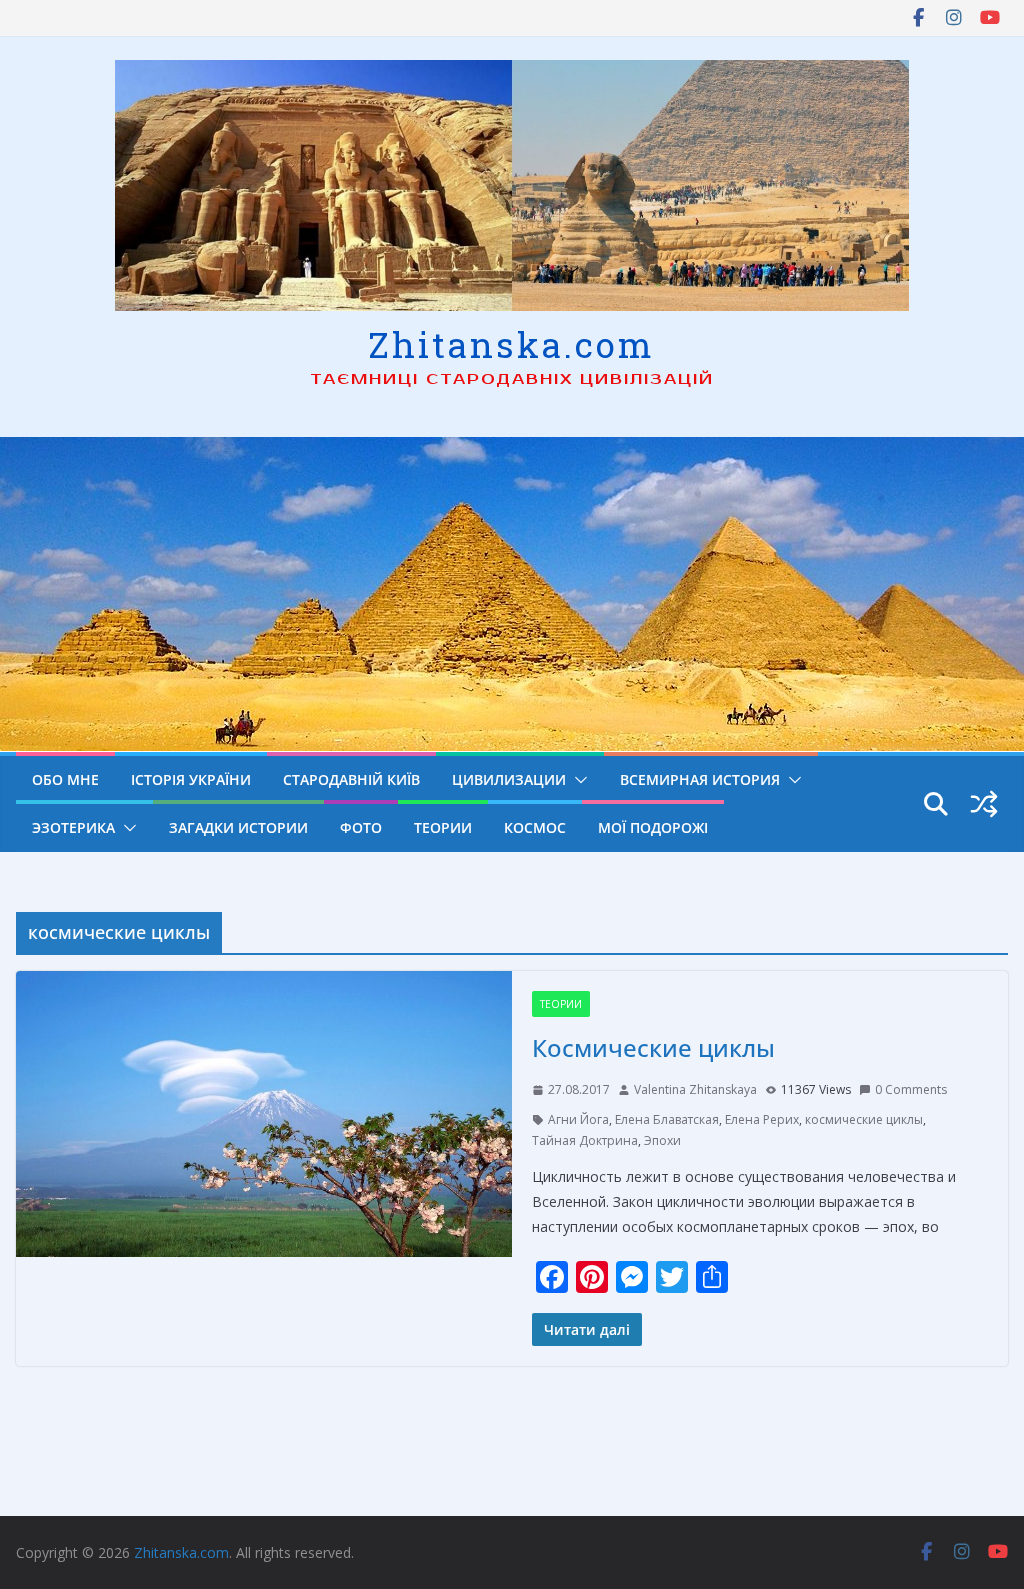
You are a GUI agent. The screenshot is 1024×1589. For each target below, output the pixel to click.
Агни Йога (578, 1119)
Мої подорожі (653, 827)
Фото (361, 827)
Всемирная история (700, 779)
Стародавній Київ (351, 779)
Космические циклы (653, 1047)
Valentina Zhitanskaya (695, 1089)
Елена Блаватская (667, 1119)
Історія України (191, 779)
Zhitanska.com (511, 344)
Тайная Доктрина (585, 1140)
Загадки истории (238, 827)
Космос (535, 827)
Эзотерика (73, 827)
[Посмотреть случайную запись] (984, 804)
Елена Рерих (762, 1119)
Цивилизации (509, 779)
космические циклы (864, 1119)
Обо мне (65, 779)
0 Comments (911, 1089)
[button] (577, 780)
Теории (443, 827)
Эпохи (662, 1140)
